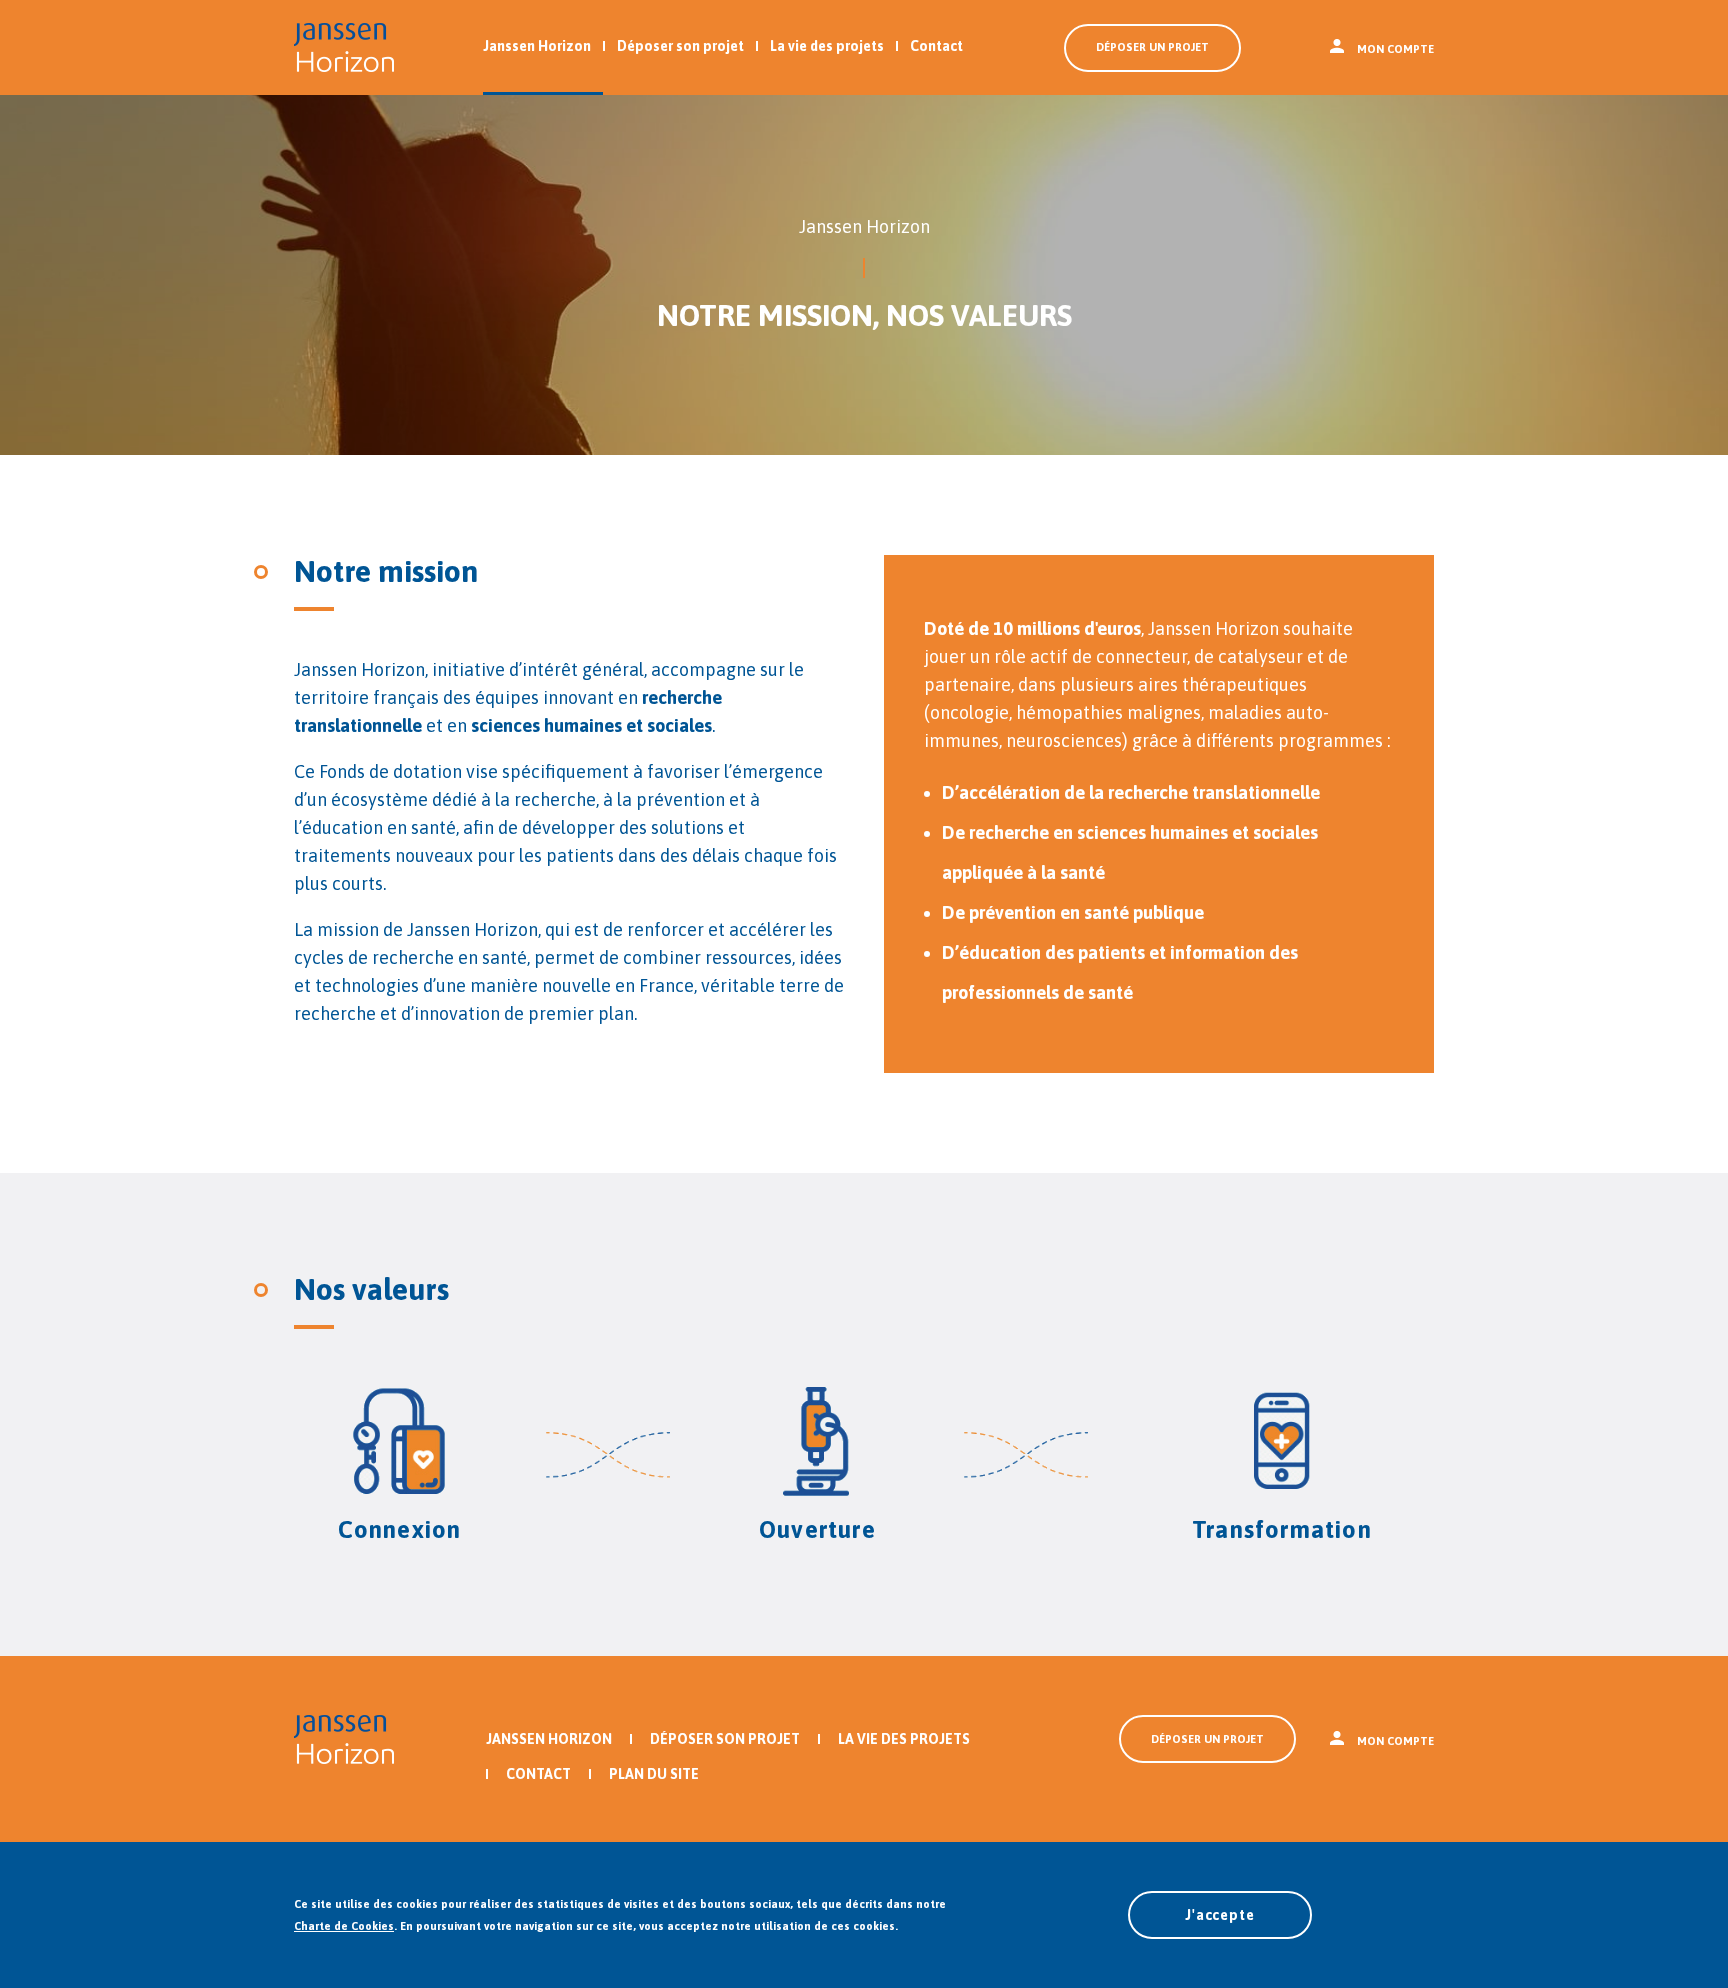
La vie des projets (827, 46)
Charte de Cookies (344, 1926)
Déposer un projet (1152, 47)
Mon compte (1395, 49)
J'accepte (1220, 1915)
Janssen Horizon (537, 46)
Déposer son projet (680, 46)
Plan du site (654, 1774)
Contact (936, 46)
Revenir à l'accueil (344, 47)
